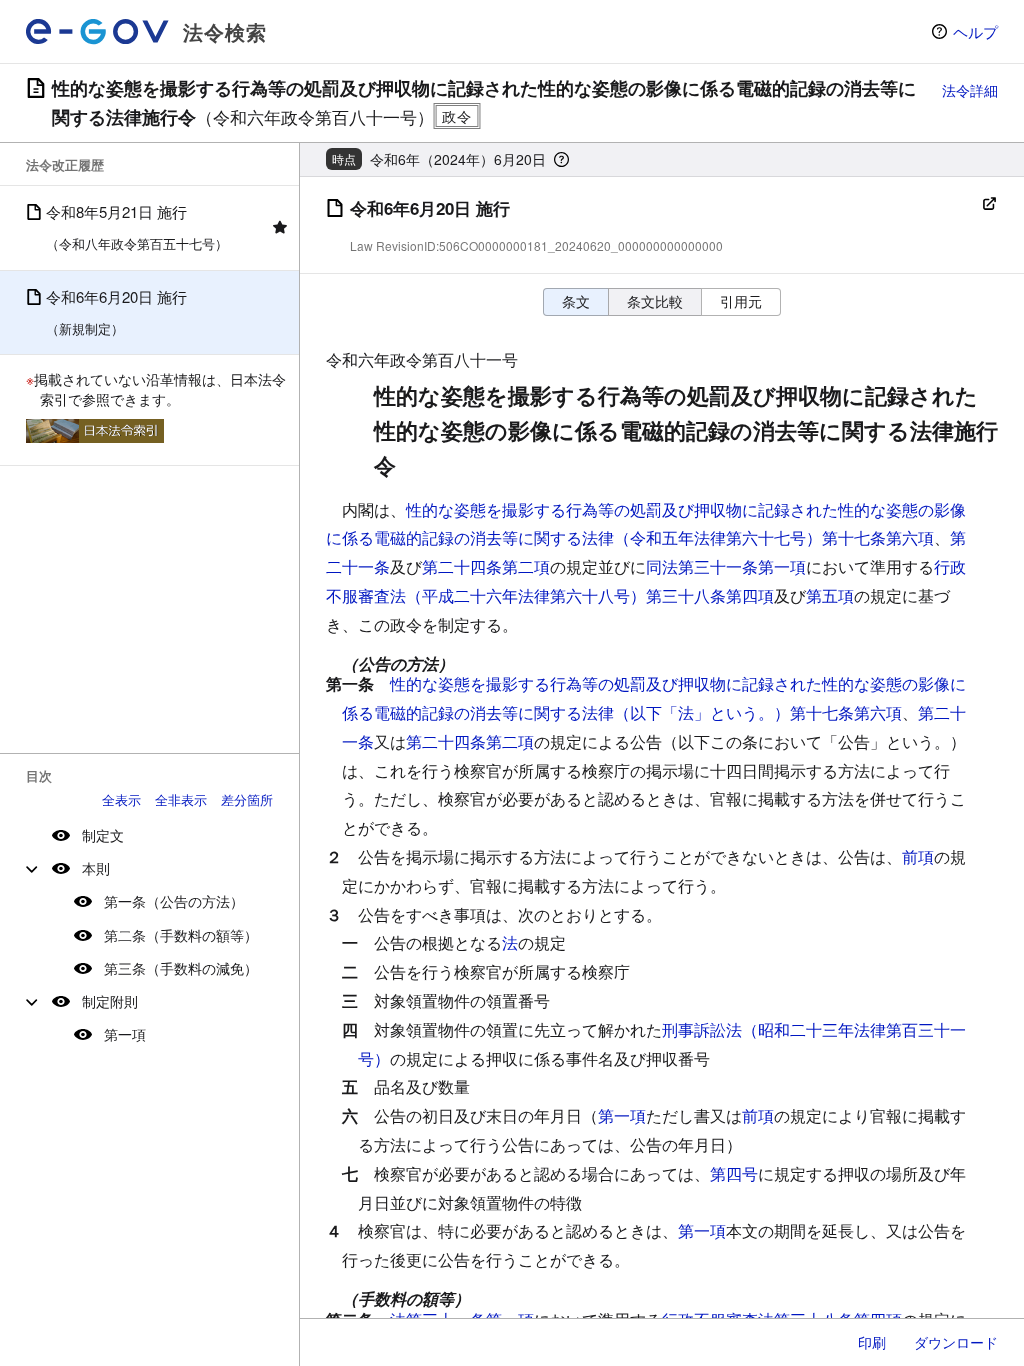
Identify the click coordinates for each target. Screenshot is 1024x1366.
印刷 (872, 1342)
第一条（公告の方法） (174, 901)
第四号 (734, 1173)
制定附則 (110, 1001)
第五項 (830, 595)
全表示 (121, 799)
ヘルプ (975, 31)
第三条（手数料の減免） (181, 968)
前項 (918, 856)
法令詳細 (970, 90)
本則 (96, 868)
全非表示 (181, 799)
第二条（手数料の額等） (181, 935)
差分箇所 (247, 799)
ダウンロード (956, 1342)
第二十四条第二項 (486, 566)
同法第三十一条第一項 (726, 566)
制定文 (103, 835)
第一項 (125, 1034)
